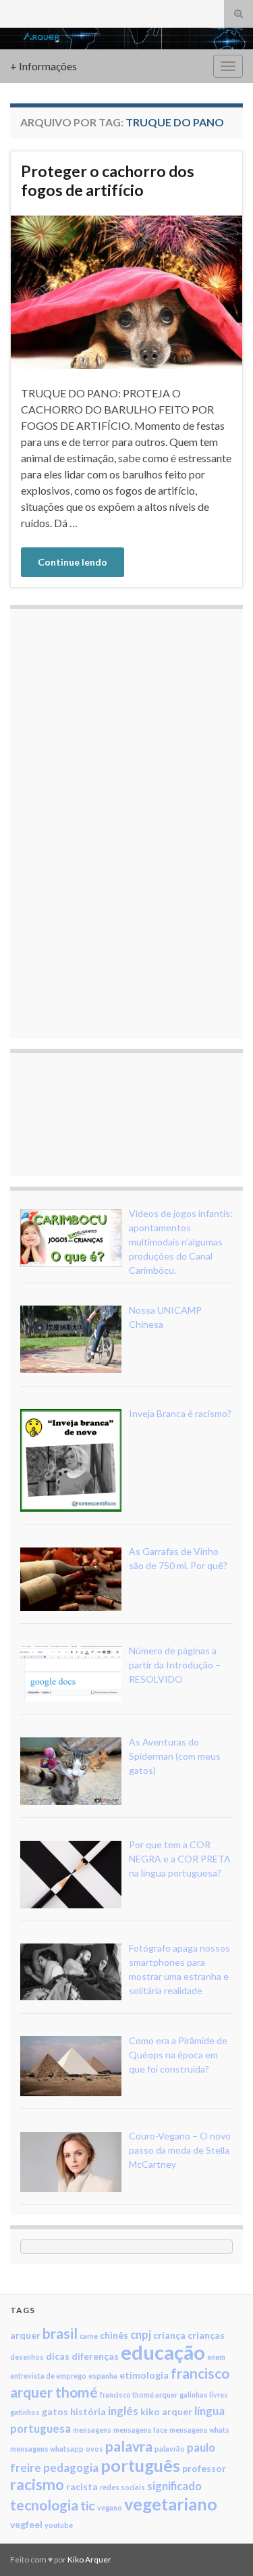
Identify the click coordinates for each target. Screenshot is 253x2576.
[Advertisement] (121, 822)
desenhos (27, 2357)
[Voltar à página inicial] (126, 39)
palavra (129, 2446)
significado (174, 2486)
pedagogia (71, 2468)
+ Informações (44, 66)
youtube (59, 2525)
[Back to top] (223, 2546)
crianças (206, 2335)
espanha (103, 2376)
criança (169, 2335)
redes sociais (122, 2487)
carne (89, 2336)
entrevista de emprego (48, 2376)
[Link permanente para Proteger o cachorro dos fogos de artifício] (126, 290)
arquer (25, 2335)
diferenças (95, 2356)
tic (88, 2505)
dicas (58, 2356)
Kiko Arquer (89, 2559)
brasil (60, 2333)
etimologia (144, 2375)
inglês (123, 2411)
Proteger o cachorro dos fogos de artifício (108, 180)
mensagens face (140, 2430)
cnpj (141, 2334)
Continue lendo (73, 562)
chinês (114, 2335)
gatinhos (25, 2412)
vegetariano (171, 2504)
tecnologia (44, 2505)
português (140, 2465)
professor (204, 2468)
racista (82, 2486)
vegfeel (26, 2524)
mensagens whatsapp (47, 2449)
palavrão (170, 2449)
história (88, 2411)
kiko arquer (166, 2411)
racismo (37, 2484)
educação (163, 2352)
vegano (110, 2507)
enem (216, 2357)
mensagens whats (199, 2430)
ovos (94, 2449)
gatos (55, 2411)
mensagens (92, 2430)
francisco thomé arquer (139, 2395)
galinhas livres (204, 2395)
